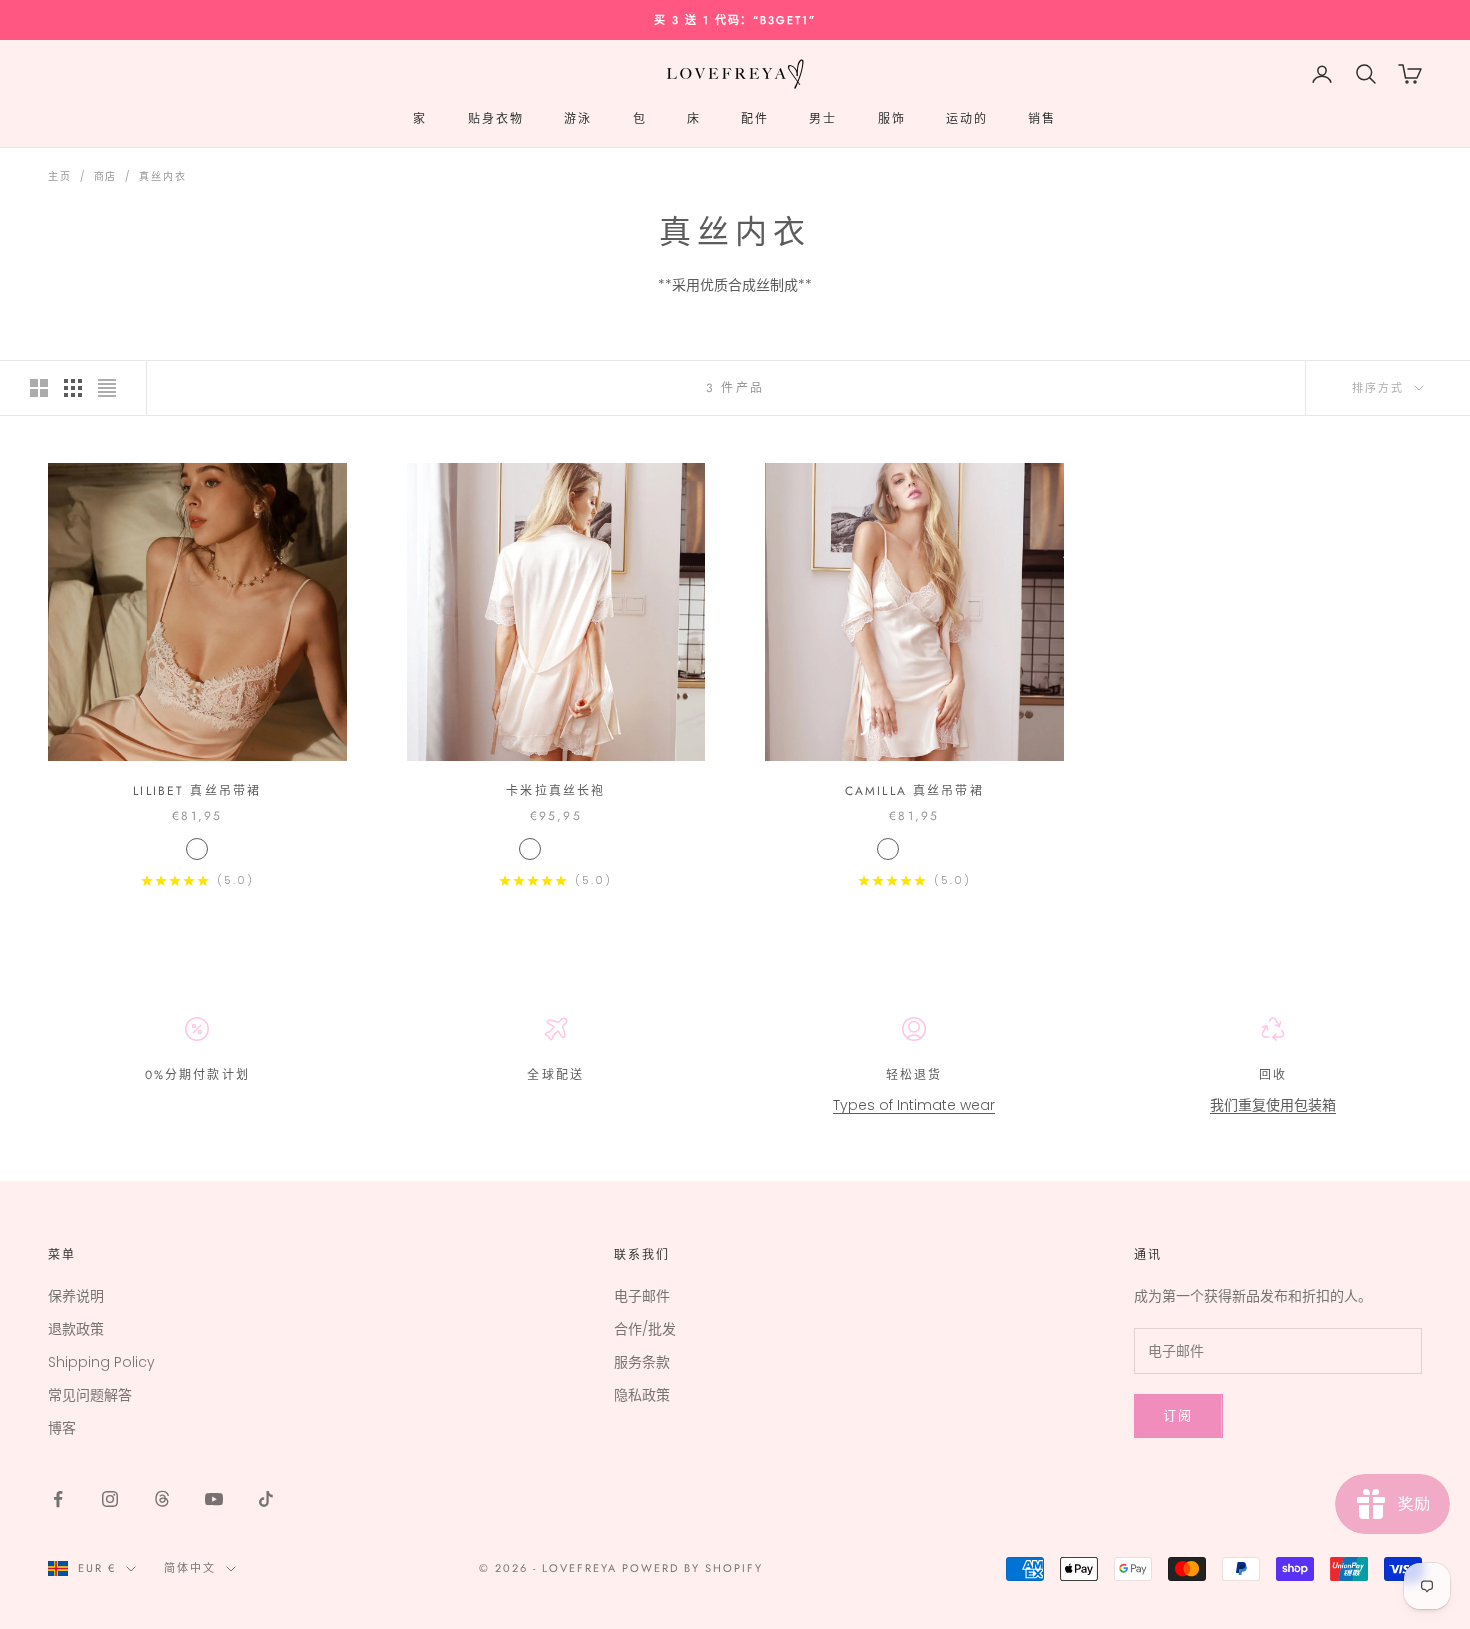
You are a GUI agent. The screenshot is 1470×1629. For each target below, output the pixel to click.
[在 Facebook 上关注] (58, 1499)
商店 (106, 176)
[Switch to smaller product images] (73, 388)
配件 (755, 119)
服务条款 (642, 1362)
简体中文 (190, 1568)
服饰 (892, 119)
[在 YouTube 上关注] (214, 1499)
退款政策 (76, 1329)
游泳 (578, 119)
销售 (1042, 119)
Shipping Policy (101, 1362)
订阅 (1178, 1415)
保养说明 (76, 1296)
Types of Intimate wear (914, 1105)
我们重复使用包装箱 (1273, 1105)
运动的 (967, 119)
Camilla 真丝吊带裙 (914, 791)
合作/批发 (645, 1329)
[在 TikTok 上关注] (266, 1499)
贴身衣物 (496, 119)
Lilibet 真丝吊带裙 (197, 791)
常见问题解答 (90, 1395)
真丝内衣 (162, 176)
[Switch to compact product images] (107, 388)
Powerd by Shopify (692, 1568)
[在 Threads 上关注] (162, 1499)
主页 (60, 176)
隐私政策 (642, 1395)
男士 (823, 119)
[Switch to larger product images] (39, 388)
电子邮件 (642, 1296)
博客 (62, 1428)
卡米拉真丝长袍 (555, 791)
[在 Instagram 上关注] (110, 1499)
